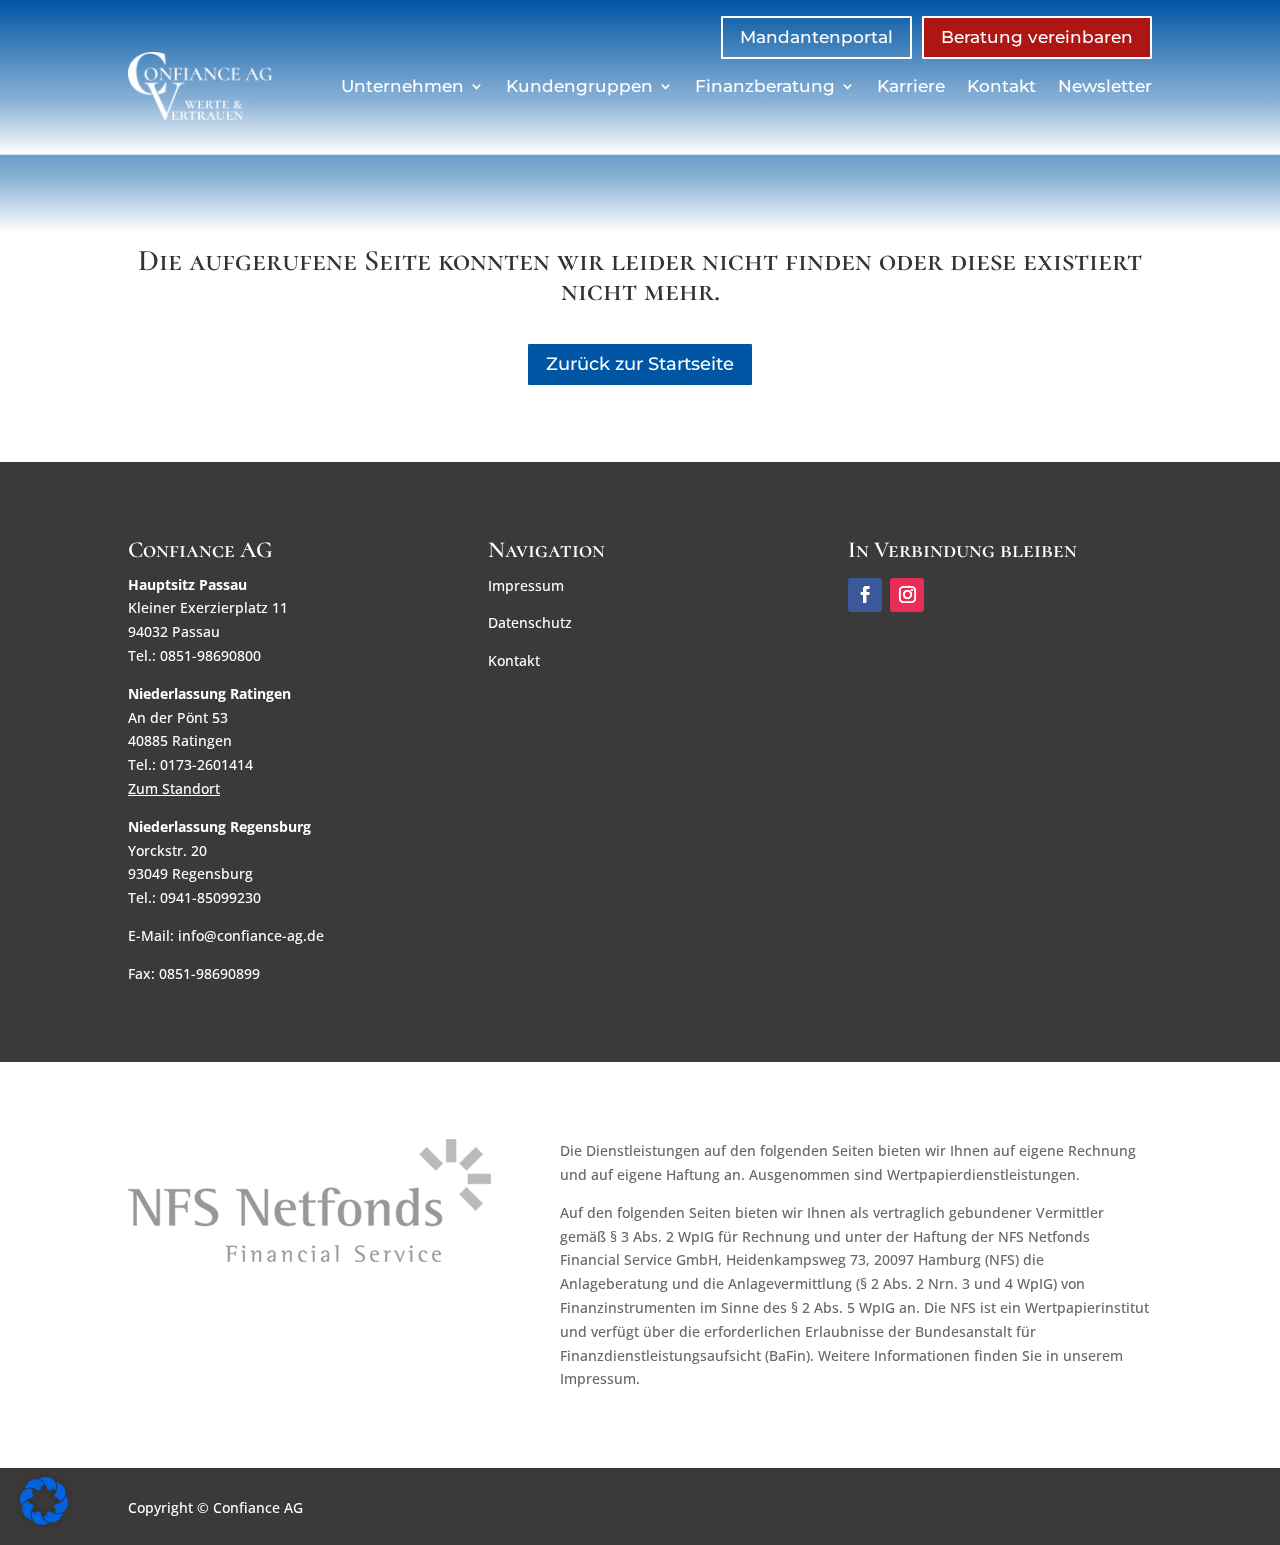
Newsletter (1105, 86)
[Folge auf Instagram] (907, 595)
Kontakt (1001, 86)
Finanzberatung (765, 86)
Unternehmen (402, 86)
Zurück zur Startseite (640, 364)
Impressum (526, 585)
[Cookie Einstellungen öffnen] (44, 1519)
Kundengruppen (579, 86)
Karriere (911, 86)
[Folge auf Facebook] (865, 595)
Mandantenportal (816, 37)
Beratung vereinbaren (1037, 37)
